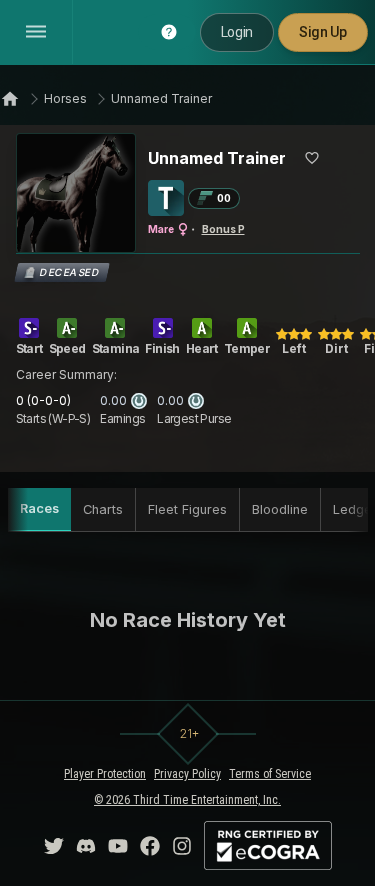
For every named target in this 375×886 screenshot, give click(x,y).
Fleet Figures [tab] (187, 509)
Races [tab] (39, 508)
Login (237, 32)
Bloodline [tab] (280, 509)
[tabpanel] (188, 620)
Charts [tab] (103, 509)
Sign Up (323, 32)
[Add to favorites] (312, 158)
